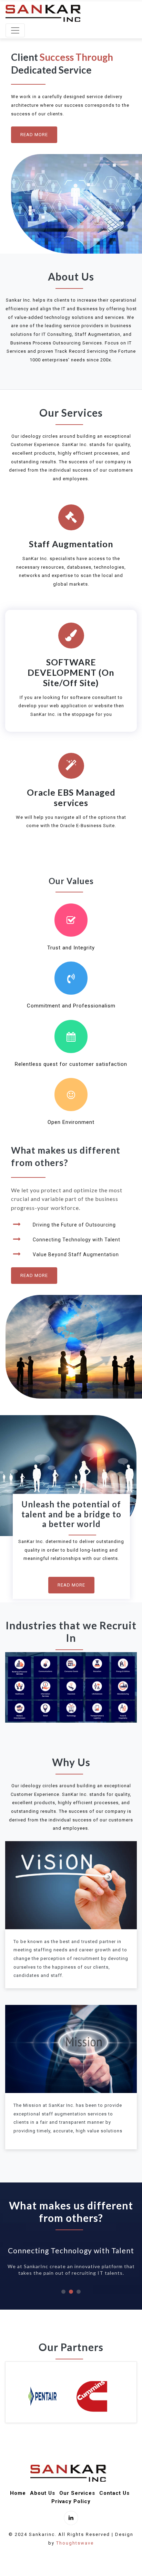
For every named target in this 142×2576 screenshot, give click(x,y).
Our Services (77, 2493)
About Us (43, 2493)
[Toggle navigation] (15, 30)
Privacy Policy (71, 2501)
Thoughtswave (75, 2543)
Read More (34, 135)
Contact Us (114, 2493)
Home (18, 2493)
